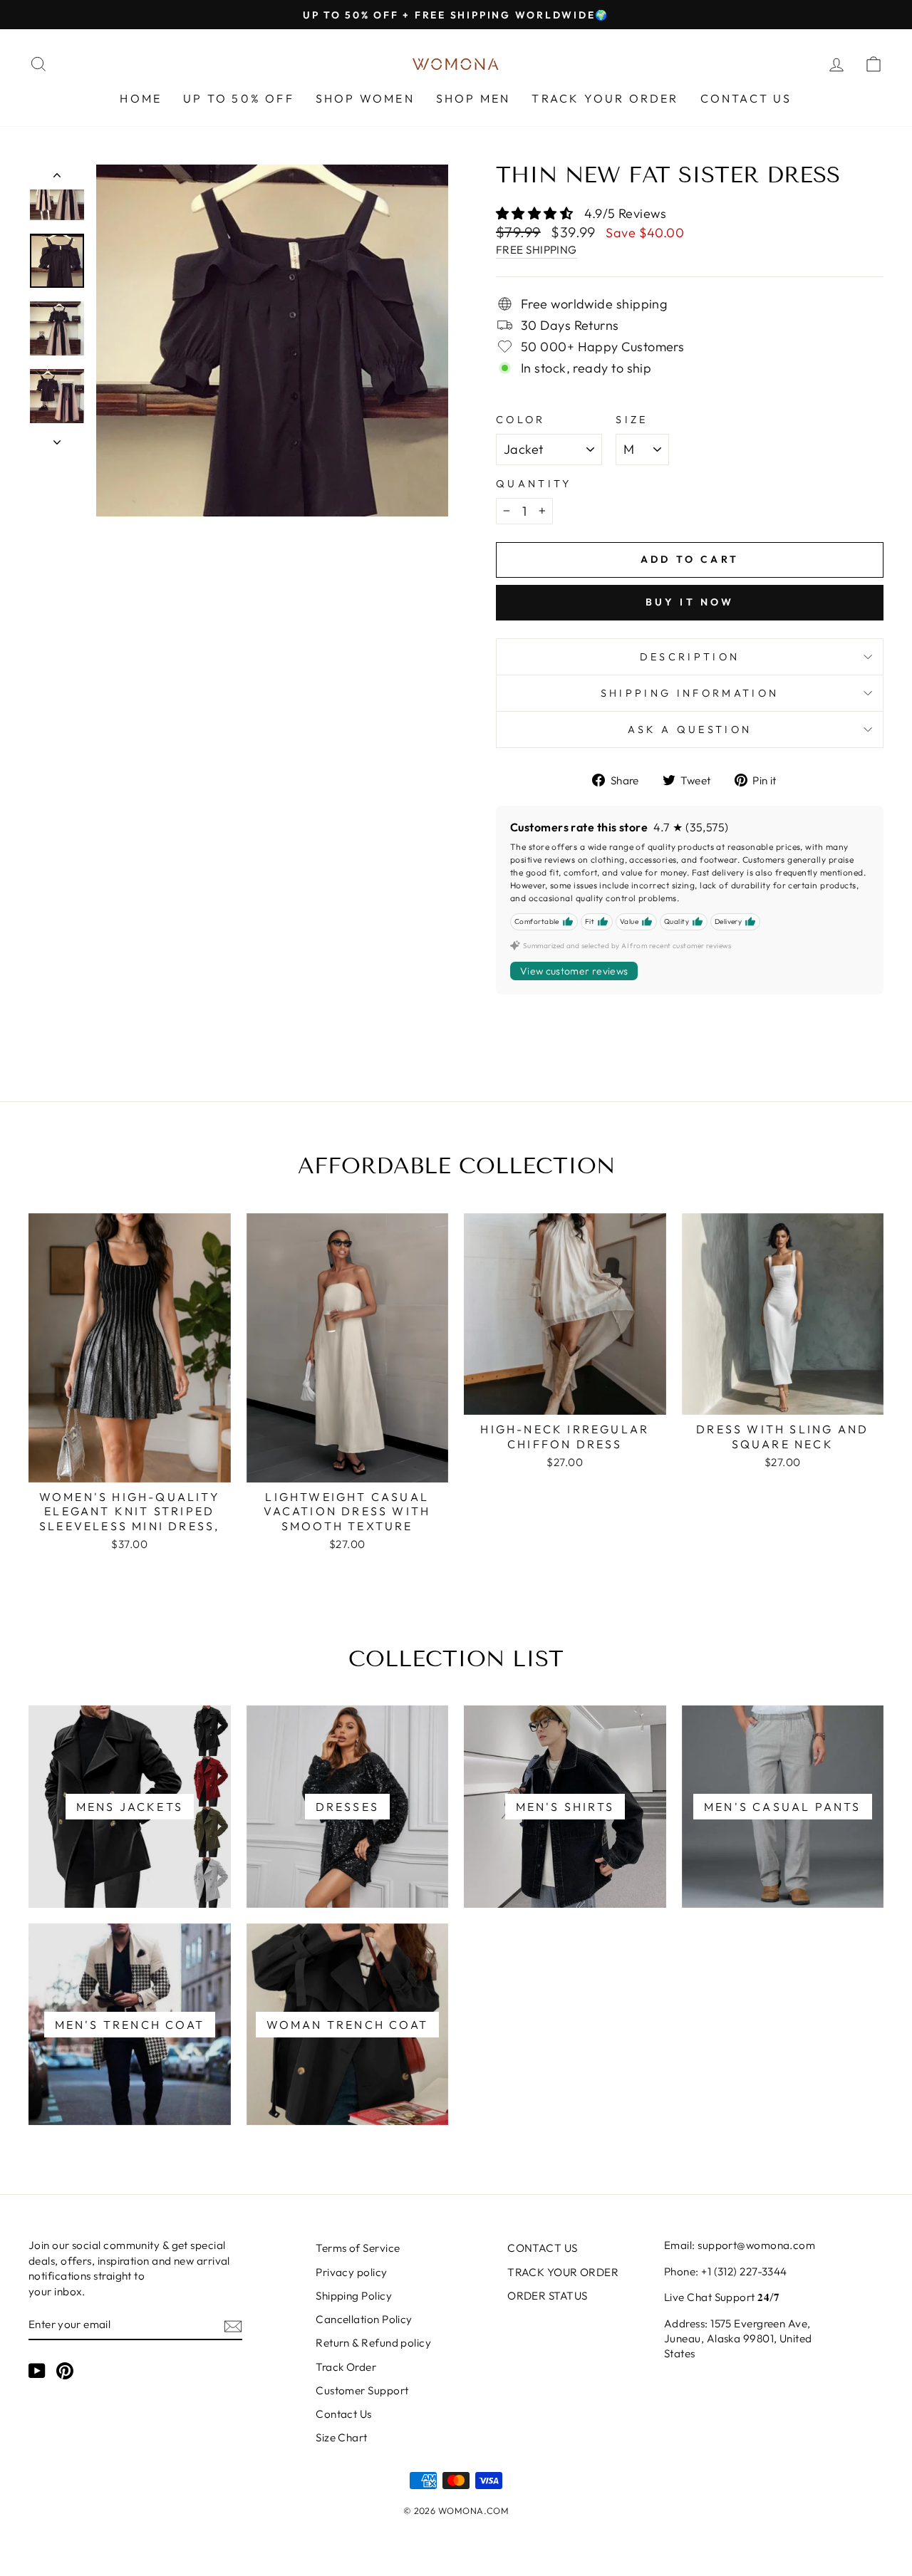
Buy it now (690, 602)
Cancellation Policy (364, 2319)
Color (521, 420)
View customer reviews (574, 971)
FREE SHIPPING (537, 250)
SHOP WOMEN (365, 98)
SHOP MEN (473, 98)
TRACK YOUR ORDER (605, 98)
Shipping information (690, 693)
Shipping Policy (354, 2296)
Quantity (534, 484)
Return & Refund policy (373, 2343)
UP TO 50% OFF (239, 98)
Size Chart (342, 2437)
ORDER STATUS (547, 2296)
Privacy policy (351, 2272)
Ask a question (690, 729)
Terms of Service (358, 2248)
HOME (141, 98)
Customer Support (362, 2390)
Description (690, 657)
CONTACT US (746, 98)
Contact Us (344, 2414)
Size (632, 420)
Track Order (346, 2367)
